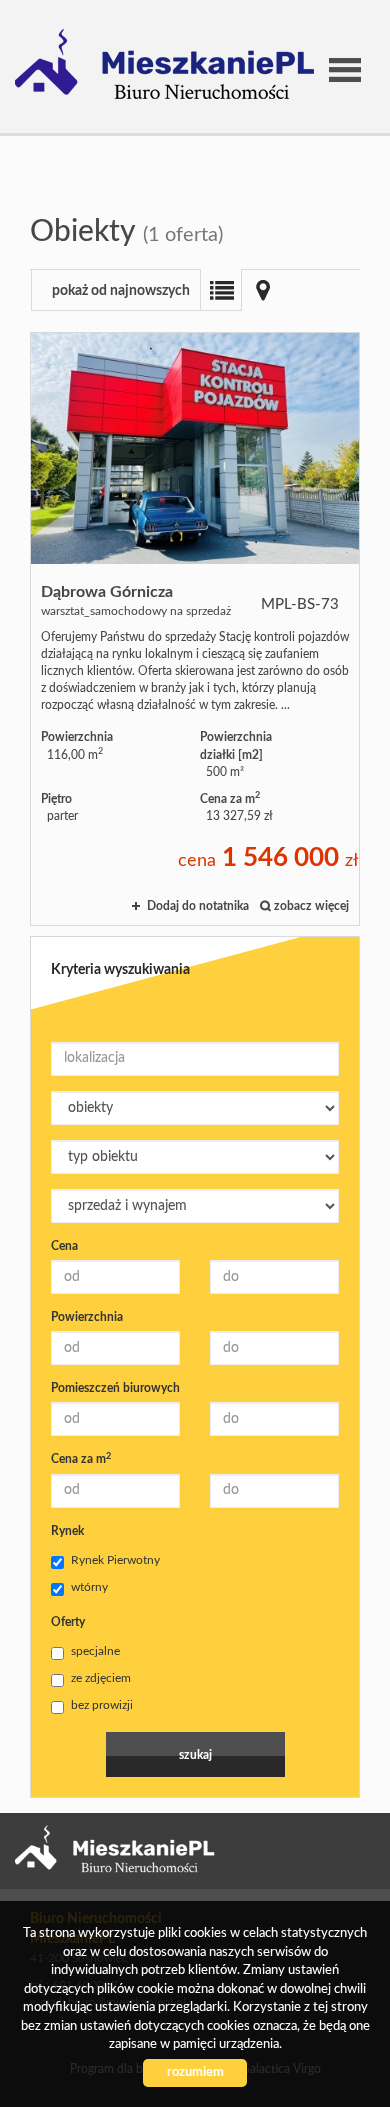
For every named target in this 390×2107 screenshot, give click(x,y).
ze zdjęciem (101, 1678)
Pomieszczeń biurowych (115, 1388)
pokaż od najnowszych (121, 291)
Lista (221, 290)
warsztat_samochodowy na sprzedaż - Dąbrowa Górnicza (195, 629)
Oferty (68, 1622)
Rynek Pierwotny (115, 1560)
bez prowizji (102, 1705)
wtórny (89, 1587)
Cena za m (81, 1459)
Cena (64, 1246)
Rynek (67, 1531)
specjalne (95, 1651)
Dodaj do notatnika (198, 906)
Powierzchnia (87, 1317)
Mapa (263, 290)
